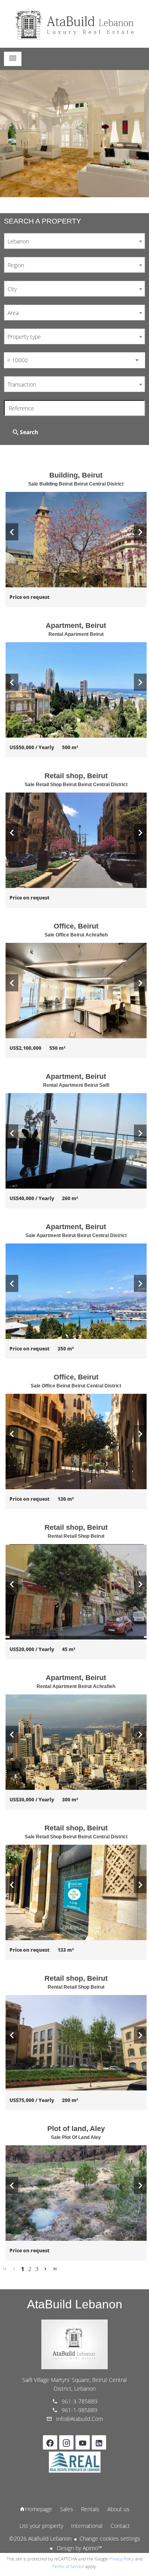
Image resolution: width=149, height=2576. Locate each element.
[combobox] (74, 241)
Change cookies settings (110, 2538)
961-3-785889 (79, 2401)
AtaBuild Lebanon (75, 2304)
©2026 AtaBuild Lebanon (40, 2538)
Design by (79, 2548)
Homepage (75, 24)
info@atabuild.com (79, 2419)
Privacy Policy (122, 2559)
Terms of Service (68, 2566)
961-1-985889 (79, 2410)
